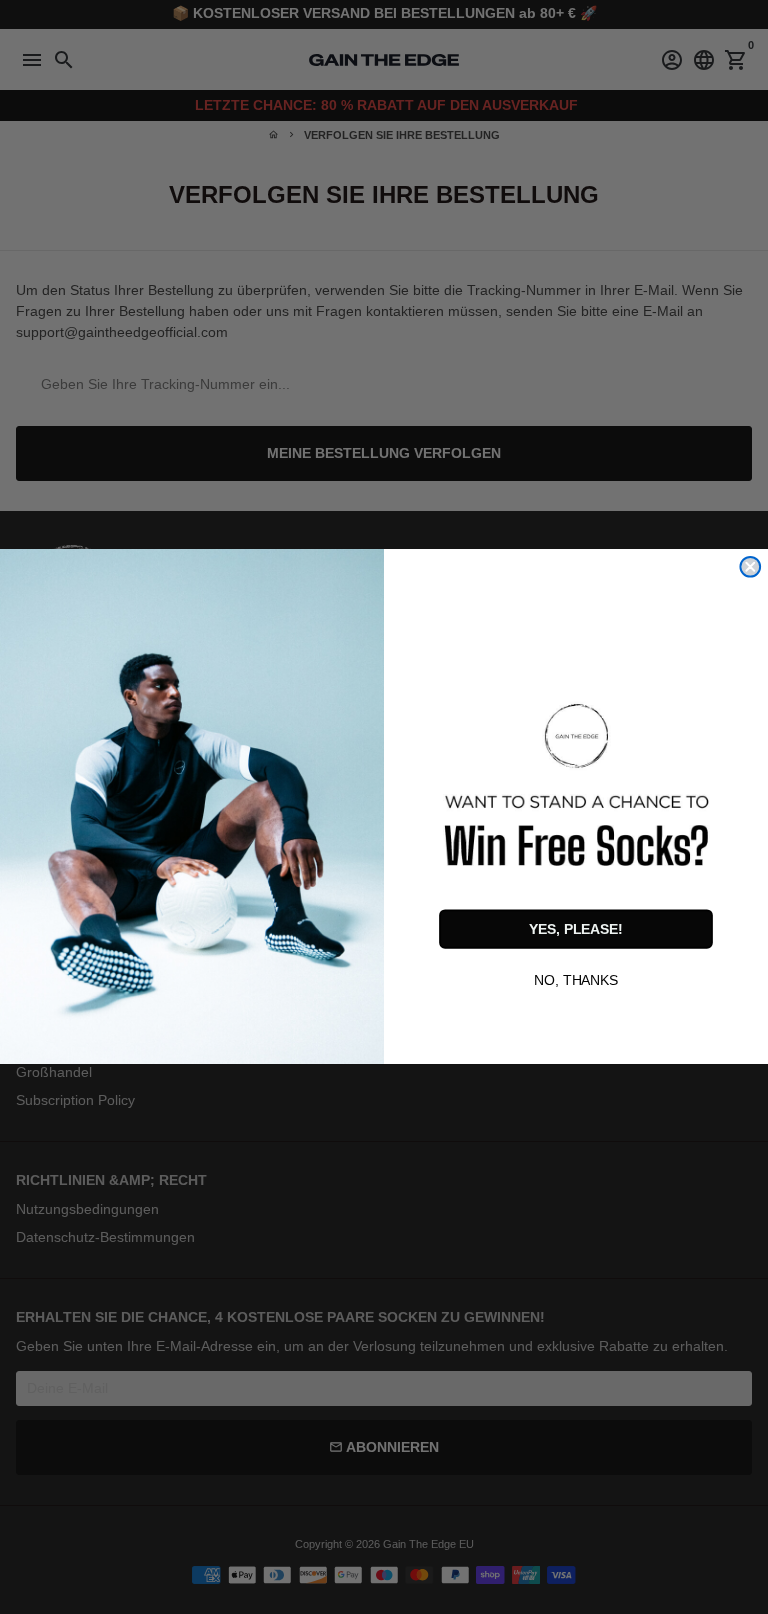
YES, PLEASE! (576, 929)
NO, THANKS (576, 979)
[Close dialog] (750, 567)
